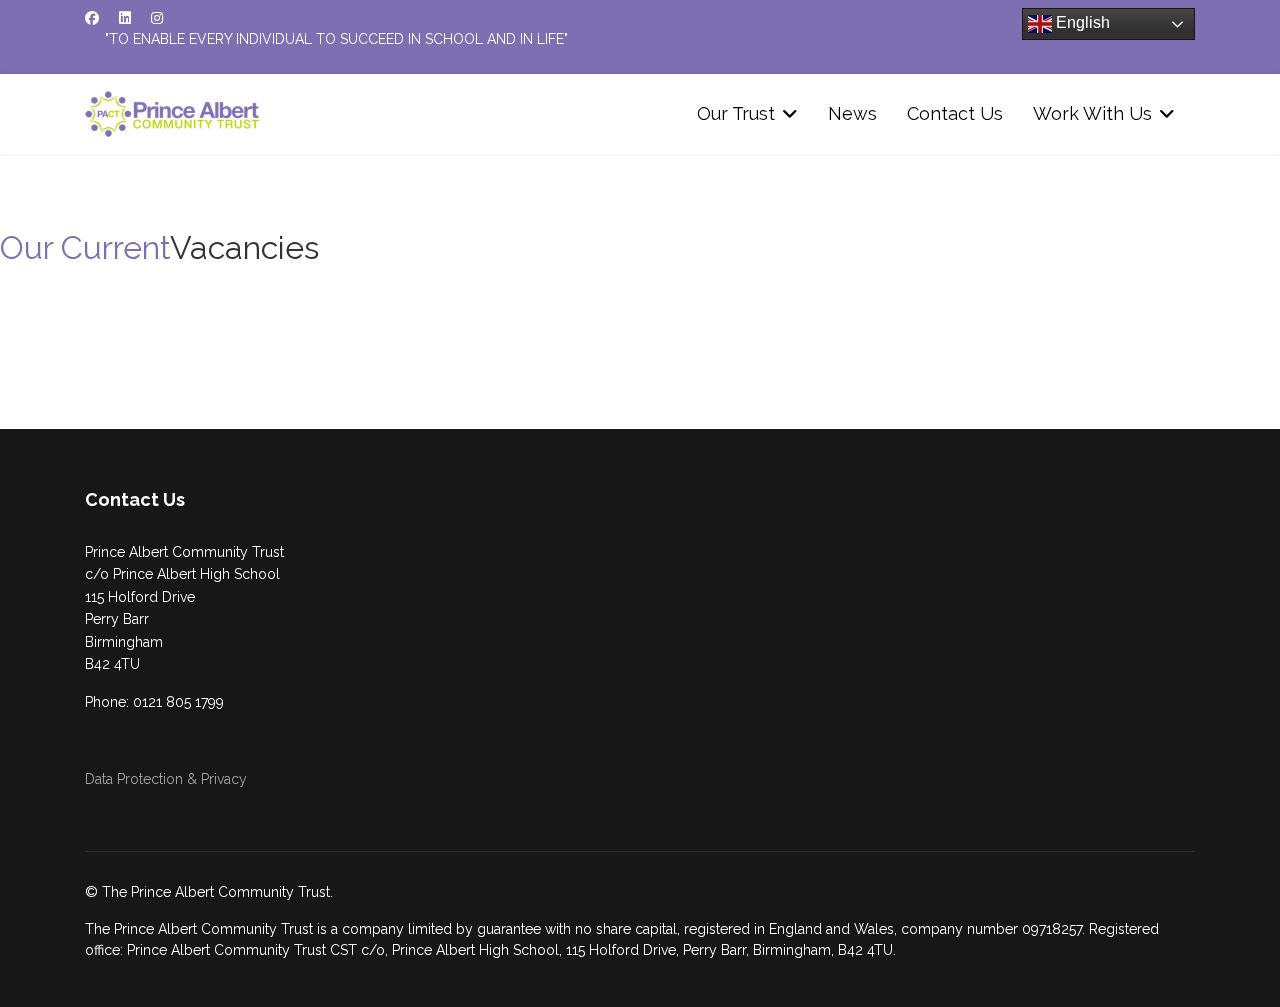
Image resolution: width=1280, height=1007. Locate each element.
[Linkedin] (125, 18)
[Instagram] (157, 18)
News (852, 113)
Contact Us (955, 113)
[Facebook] (92, 18)
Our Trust (736, 113)
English (1081, 22)
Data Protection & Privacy (166, 779)
